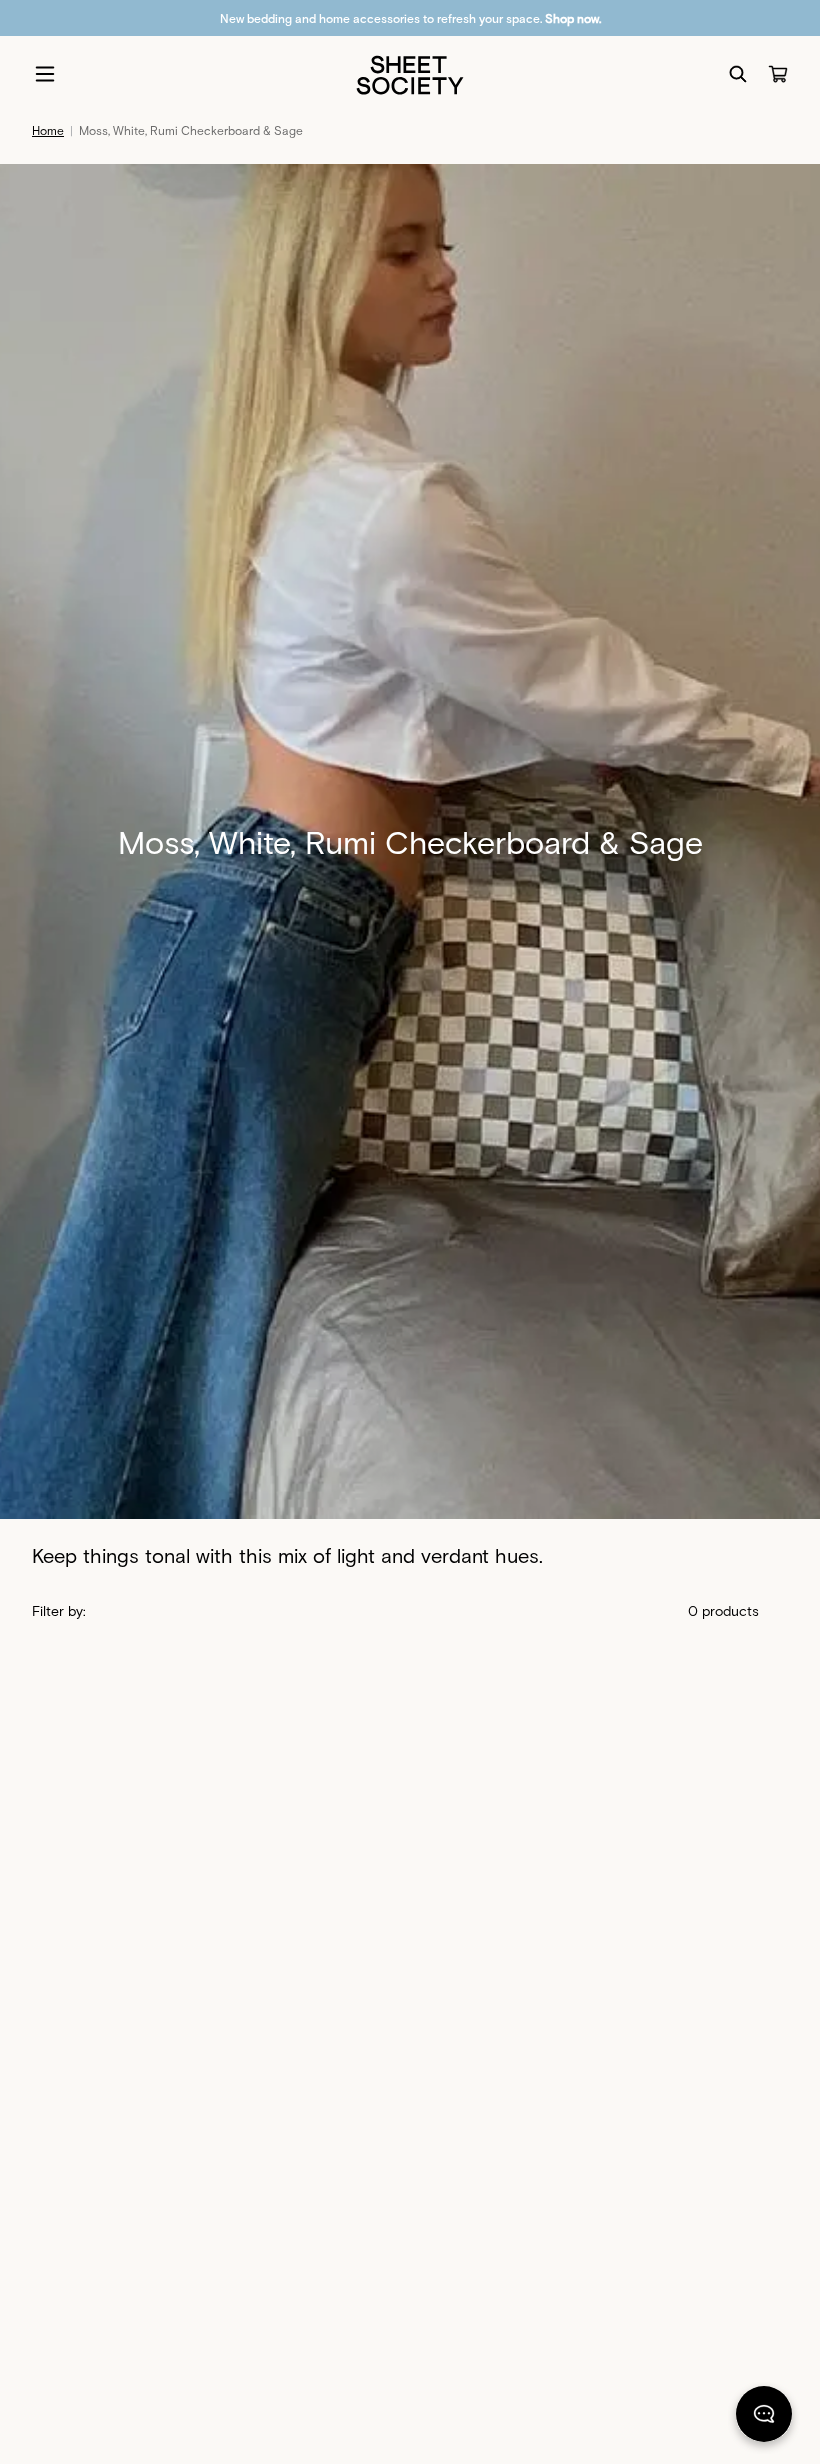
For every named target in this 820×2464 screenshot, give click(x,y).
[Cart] (778, 74)
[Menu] (45, 74)
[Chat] (764, 2418)
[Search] (738, 74)
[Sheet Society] (410, 73)
